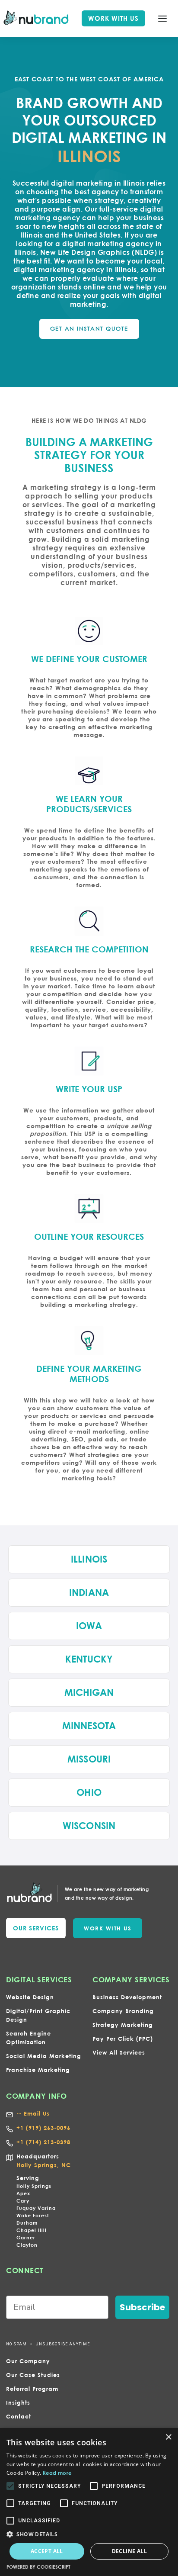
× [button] (168, 2437)
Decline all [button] (129, 2551)
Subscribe (142, 2307)
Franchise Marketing (38, 2070)
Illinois (89, 1559)
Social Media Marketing (44, 2056)
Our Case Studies (33, 2375)
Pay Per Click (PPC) (123, 2039)
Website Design (30, 1997)
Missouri (89, 1759)
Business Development (127, 1997)
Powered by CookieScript (38, 2567)
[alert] (89, 2502)
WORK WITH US (113, 18)
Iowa (89, 1626)
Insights (18, 2402)
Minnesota (89, 1726)
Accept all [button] (47, 2551)
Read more (57, 2473)
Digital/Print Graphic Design (38, 2015)
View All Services (119, 2052)
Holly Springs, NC (44, 2165)
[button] (162, 19)
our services (36, 1928)
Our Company (28, 2361)
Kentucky (89, 1659)
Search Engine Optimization (29, 2038)
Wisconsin (89, 1826)
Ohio (89, 1792)
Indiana (89, 1592)
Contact (19, 2416)
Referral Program (32, 2389)
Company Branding (123, 2011)
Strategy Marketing (123, 2025)
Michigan (89, 1692)
